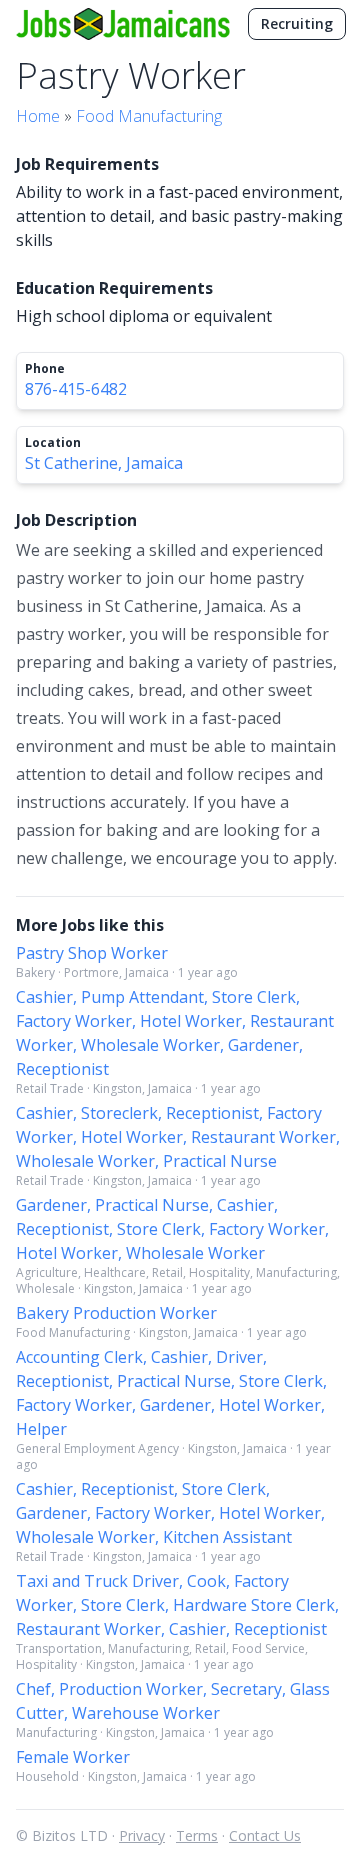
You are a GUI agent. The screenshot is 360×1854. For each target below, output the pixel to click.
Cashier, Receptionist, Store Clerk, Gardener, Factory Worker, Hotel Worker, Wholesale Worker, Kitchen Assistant (170, 1513)
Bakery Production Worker (116, 1313)
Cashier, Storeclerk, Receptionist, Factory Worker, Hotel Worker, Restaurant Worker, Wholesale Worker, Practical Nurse (178, 1137)
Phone (45, 369)
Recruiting (297, 23)
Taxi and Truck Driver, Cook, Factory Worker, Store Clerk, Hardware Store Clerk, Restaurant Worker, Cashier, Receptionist (177, 1605)
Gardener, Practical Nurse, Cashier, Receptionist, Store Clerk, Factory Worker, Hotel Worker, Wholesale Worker (172, 1229)
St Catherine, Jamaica (104, 463)
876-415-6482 (76, 389)
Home (38, 116)
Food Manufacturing (149, 116)
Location (53, 443)
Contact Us (265, 1835)
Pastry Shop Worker (92, 953)
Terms (197, 1835)
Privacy (142, 1835)
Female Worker (73, 1757)
